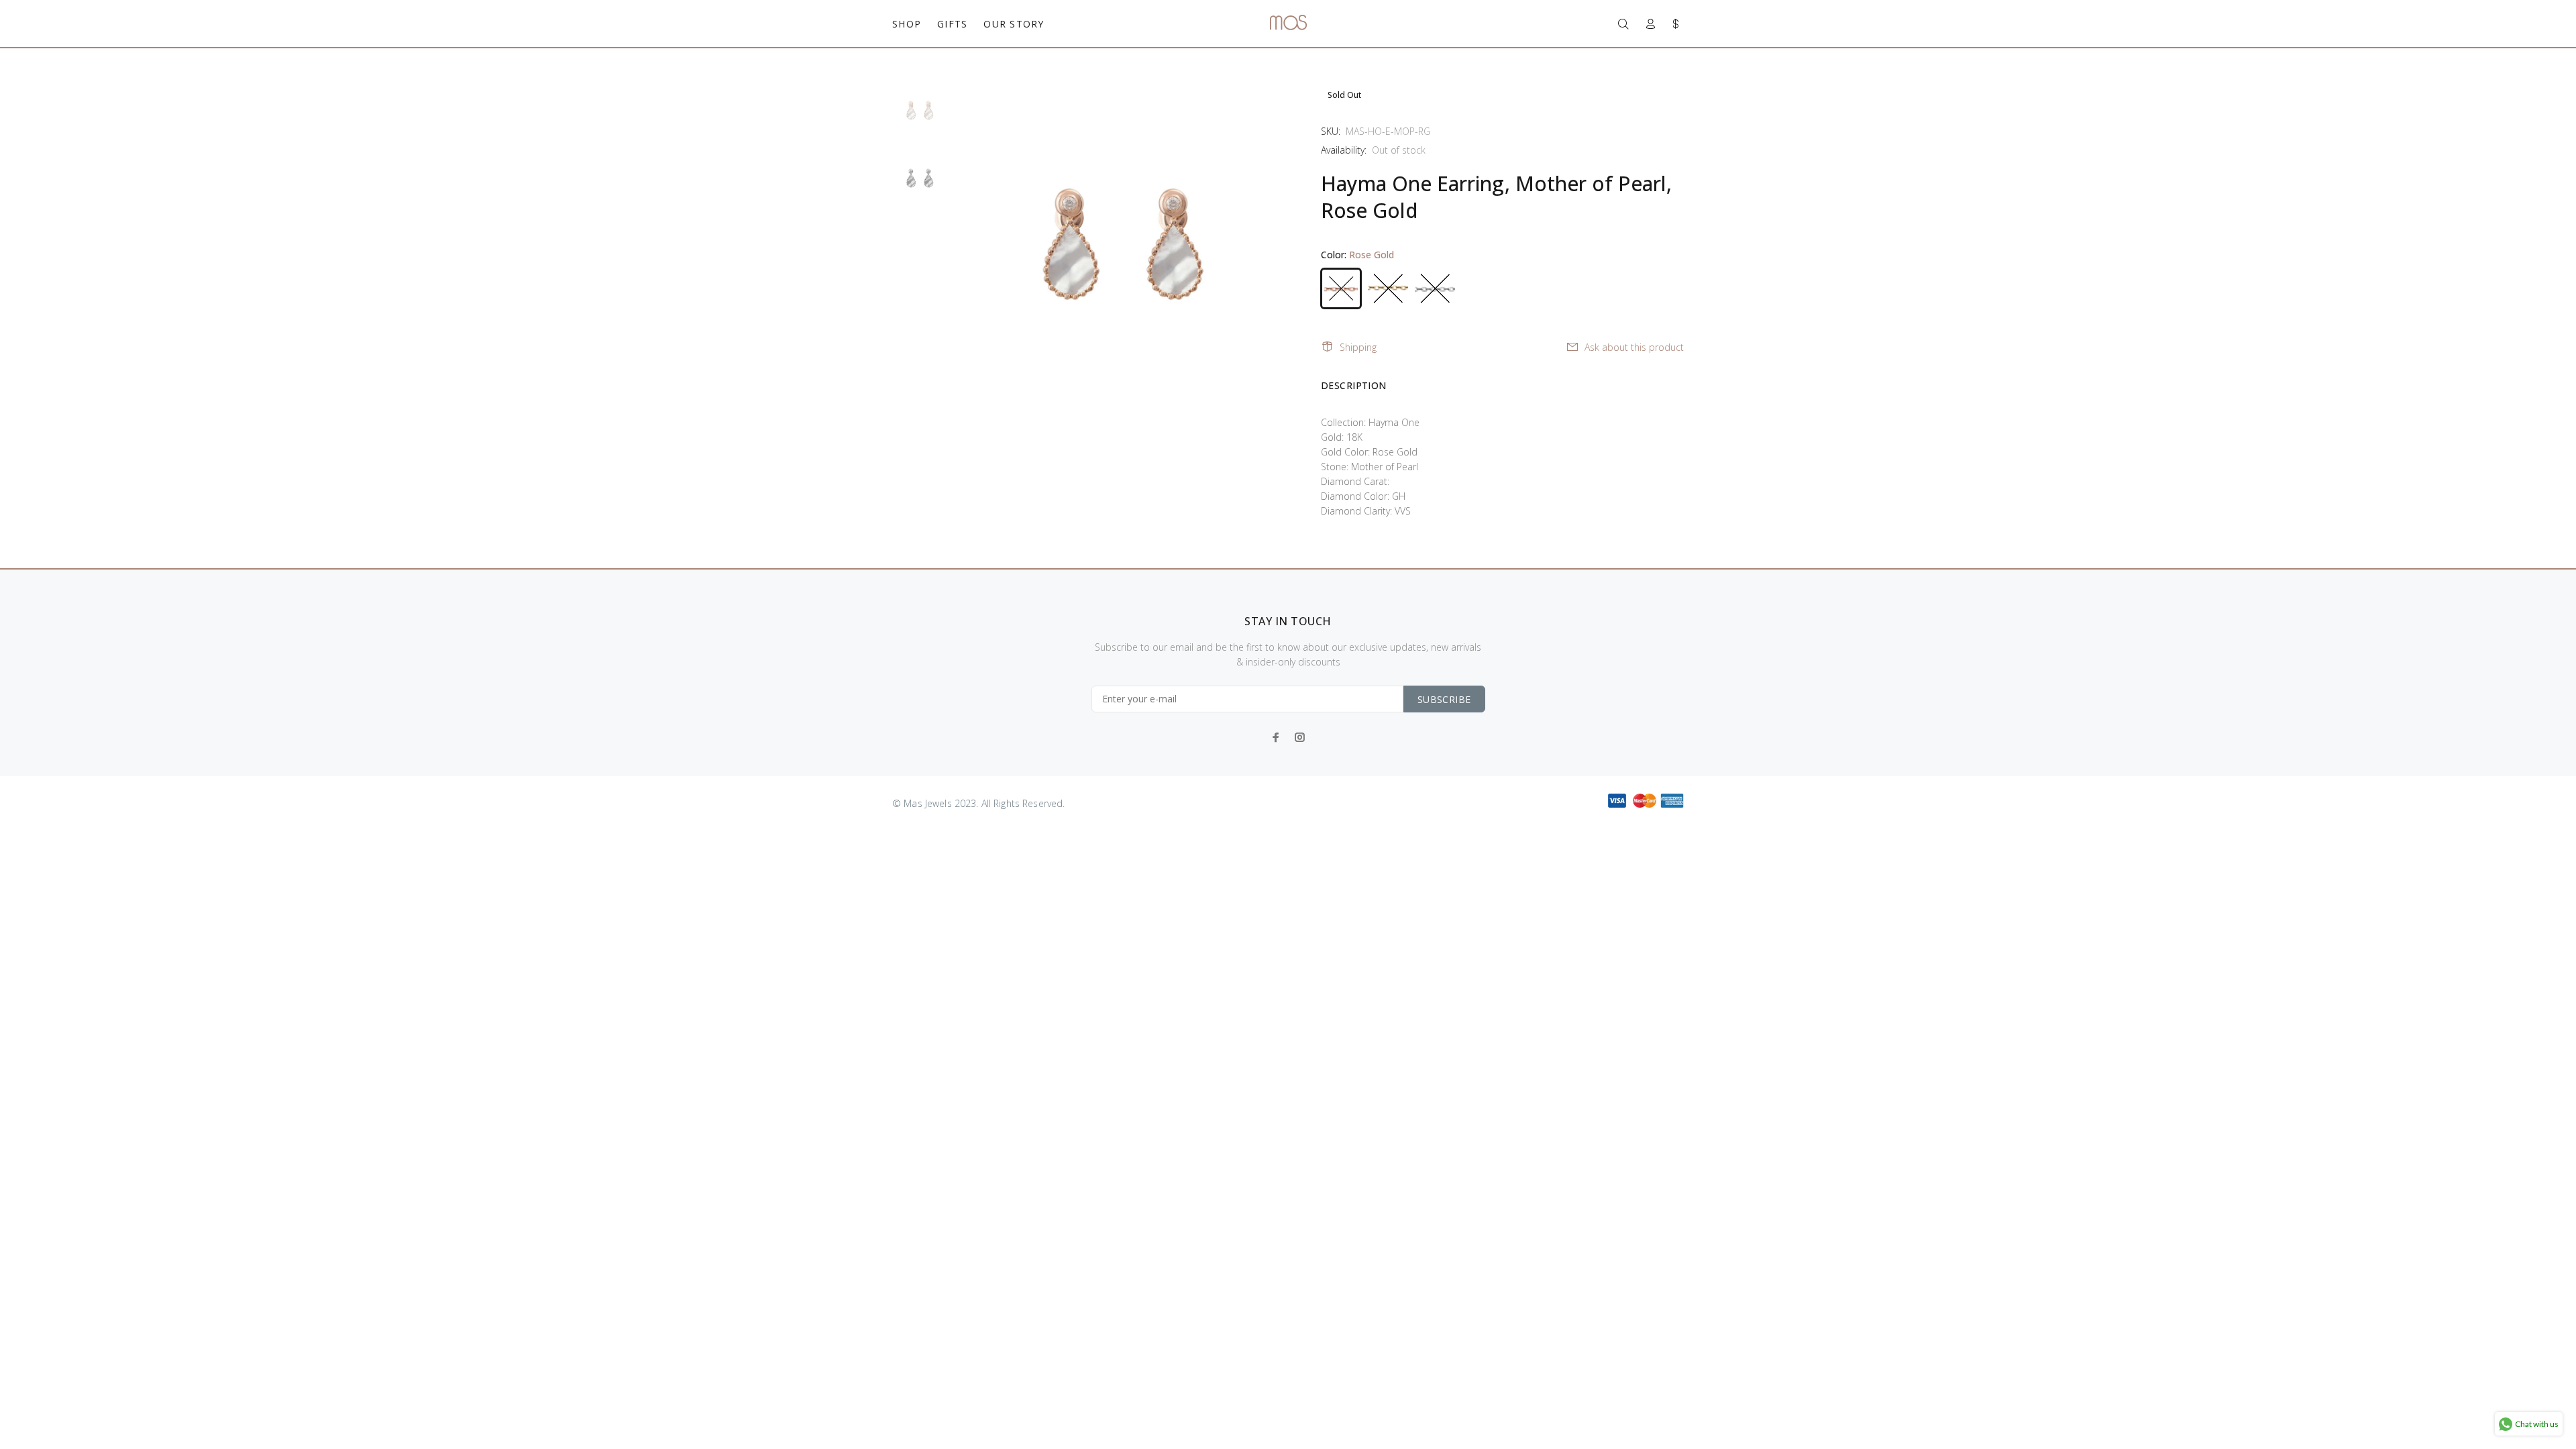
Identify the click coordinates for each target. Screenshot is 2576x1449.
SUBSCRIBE (1444, 699)
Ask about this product (1634, 347)
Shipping (1358, 347)
